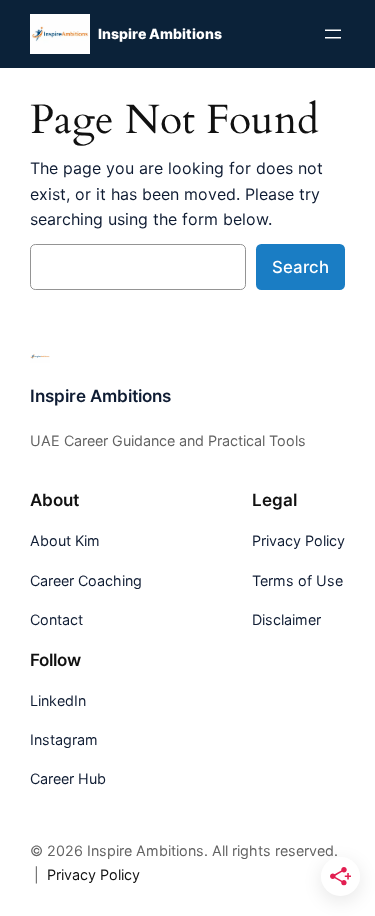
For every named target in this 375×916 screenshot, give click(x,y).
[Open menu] (333, 34)
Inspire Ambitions (160, 33)
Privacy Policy (93, 874)
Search (300, 267)
